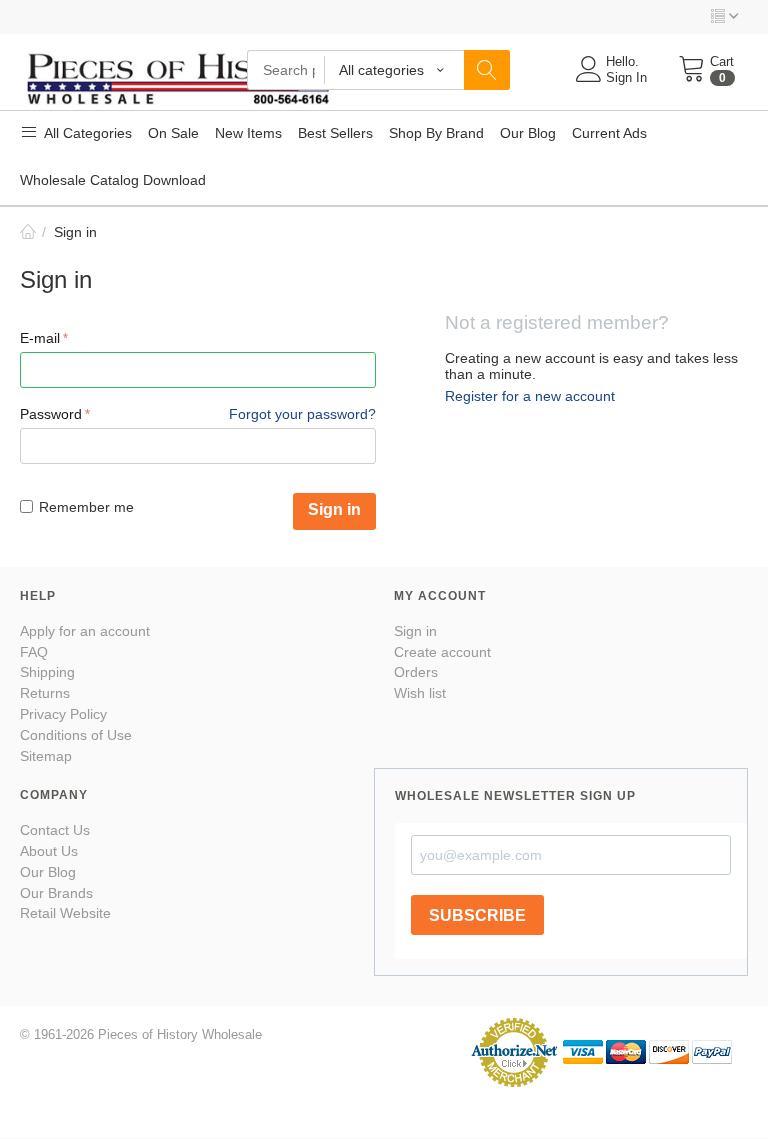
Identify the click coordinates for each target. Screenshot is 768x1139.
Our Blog (48, 872)
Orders (416, 672)
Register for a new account (530, 396)
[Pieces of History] (177, 76)
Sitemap (46, 756)
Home (28, 232)
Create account (442, 652)
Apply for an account (85, 631)
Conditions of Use (76, 735)
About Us (49, 851)
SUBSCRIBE (477, 915)
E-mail (40, 338)
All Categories (86, 133)
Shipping (47, 672)
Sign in (334, 509)
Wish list (420, 693)
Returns (45, 693)
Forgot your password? (302, 414)
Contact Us (55, 830)
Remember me (86, 507)
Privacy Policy (63, 714)
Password (51, 414)
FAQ (34, 652)
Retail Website (65, 913)
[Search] (487, 70)
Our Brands (56, 893)
